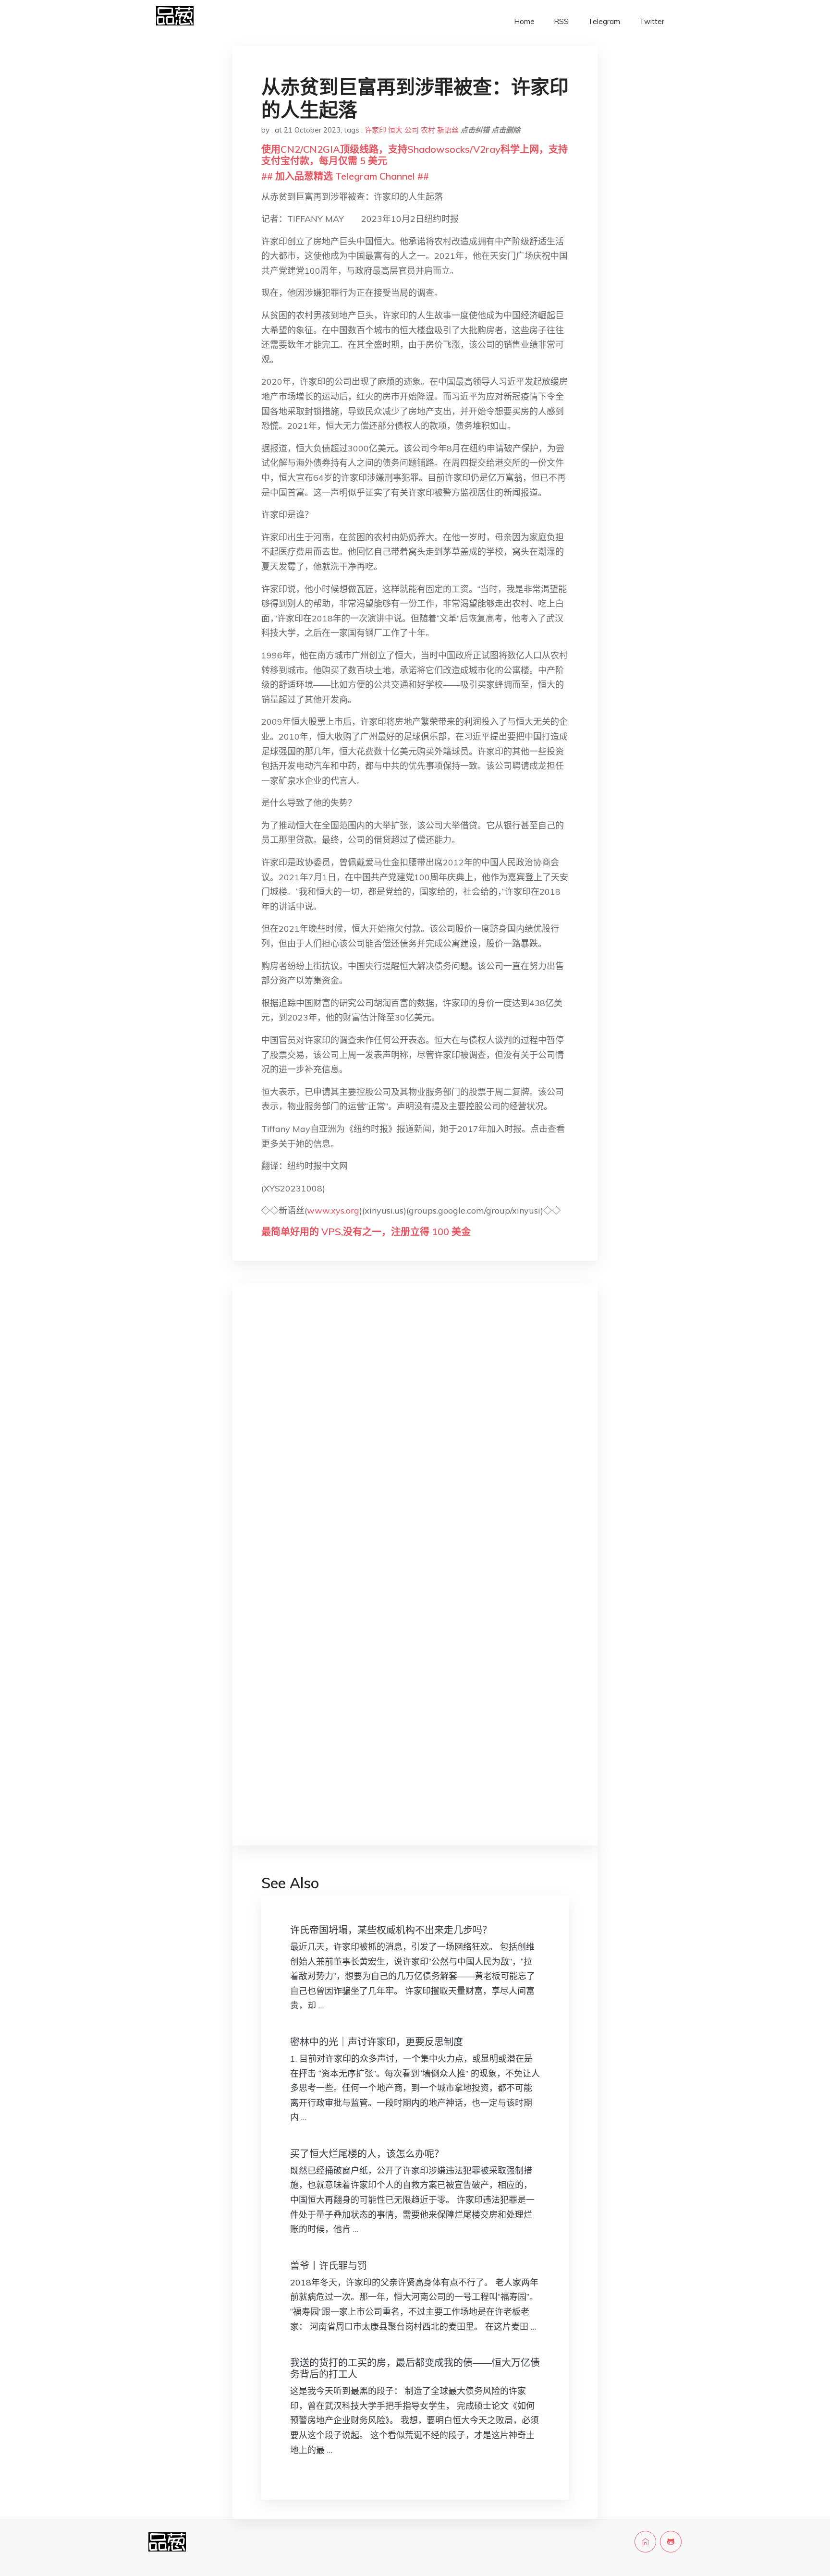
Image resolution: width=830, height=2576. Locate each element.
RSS (561, 21)
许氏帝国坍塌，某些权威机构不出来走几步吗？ (391, 1930)
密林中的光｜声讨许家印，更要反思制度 (377, 2042)
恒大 (395, 130)
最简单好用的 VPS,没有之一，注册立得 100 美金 (366, 1232)
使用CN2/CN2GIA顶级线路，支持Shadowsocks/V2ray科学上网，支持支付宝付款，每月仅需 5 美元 (415, 155)
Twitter (652, 21)
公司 (412, 130)
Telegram (604, 21)
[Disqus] (415, 1443)
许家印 (375, 130)
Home (524, 21)
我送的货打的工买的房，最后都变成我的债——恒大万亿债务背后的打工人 (415, 2368)
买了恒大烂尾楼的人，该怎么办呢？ (367, 2154)
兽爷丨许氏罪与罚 (329, 2266)
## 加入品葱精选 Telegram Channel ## (345, 176)
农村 (428, 130)
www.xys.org (333, 1210)
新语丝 (448, 130)
